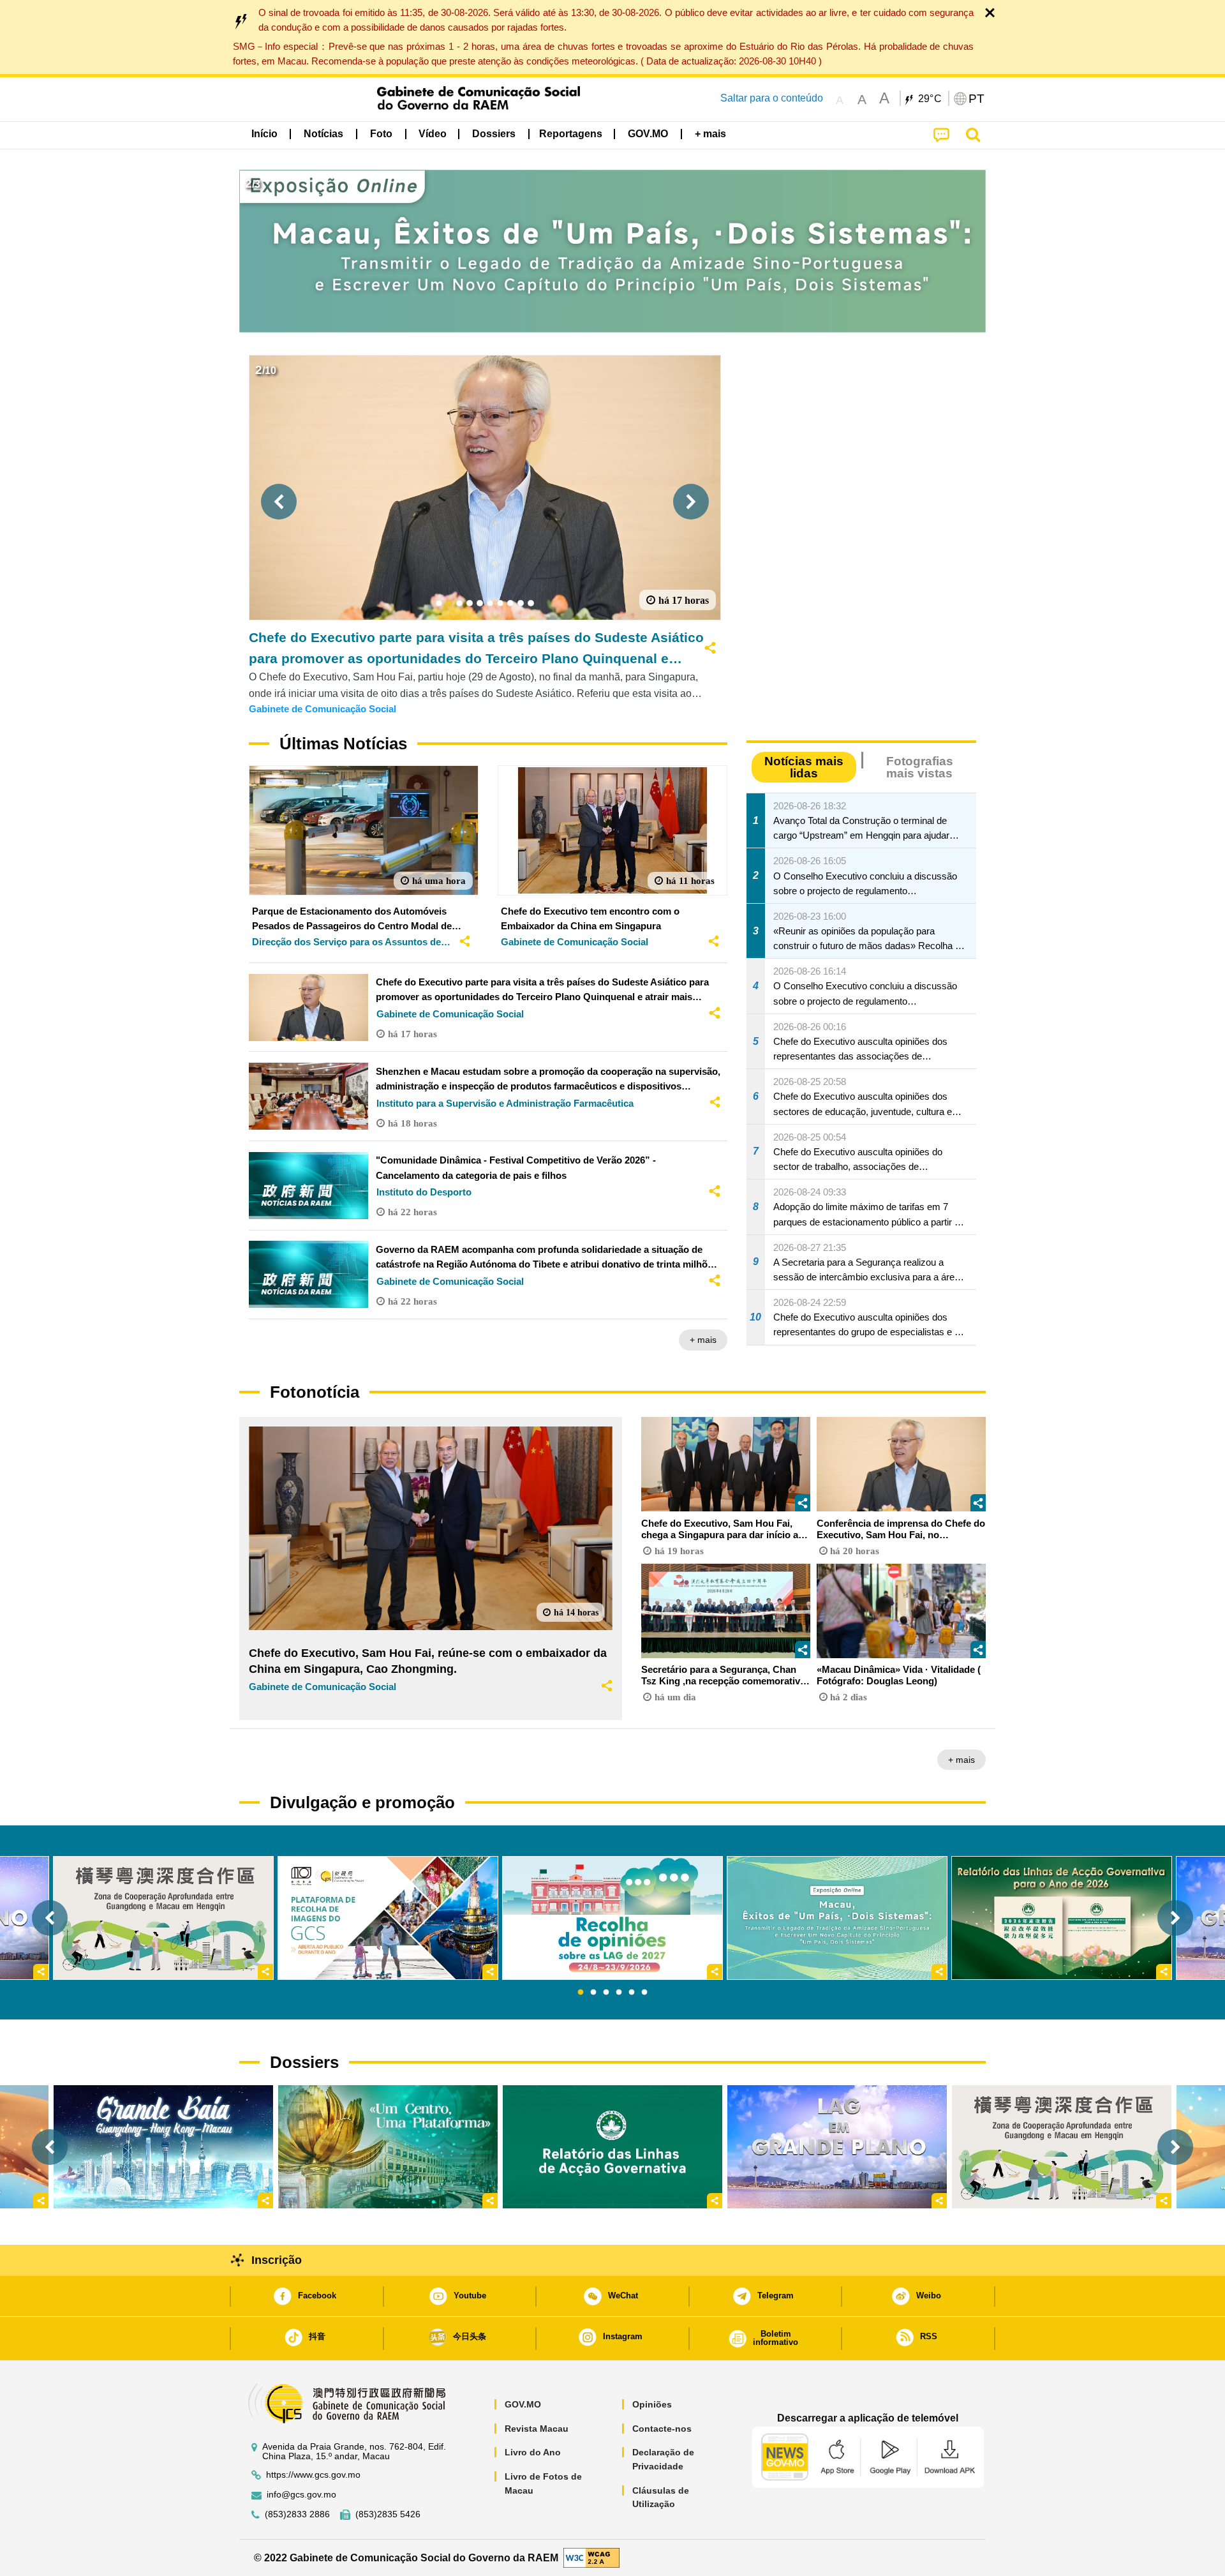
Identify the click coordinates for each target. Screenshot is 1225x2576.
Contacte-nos (662, 2429)
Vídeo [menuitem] (433, 134)
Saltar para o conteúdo (772, 98)
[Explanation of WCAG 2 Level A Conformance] (591, 2557)
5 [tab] (632, 1993)
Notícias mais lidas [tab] (804, 767)
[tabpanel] (612, 1918)
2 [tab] (593, 1993)
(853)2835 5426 (388, 2514)
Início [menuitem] (264, 134)
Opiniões (652, 2404)
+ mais (703, 1340)
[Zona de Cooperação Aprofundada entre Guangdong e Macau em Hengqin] (1062, 2146)
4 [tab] (619, 1993)
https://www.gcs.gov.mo (313, 2475)
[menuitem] (323, 134)
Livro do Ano (533, 2452)
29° (930, 99)
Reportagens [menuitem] (571, 134)
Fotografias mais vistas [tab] (920, 767)
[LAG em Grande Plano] (837, 2146)
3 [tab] (606, 1993)
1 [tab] (581, 1993)
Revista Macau (537, 2429)
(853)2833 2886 (297, 2514)
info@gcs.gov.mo (301, 2495)
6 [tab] (644, 1993)
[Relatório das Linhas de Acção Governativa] (612, 2146)
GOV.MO (523, 2404)
